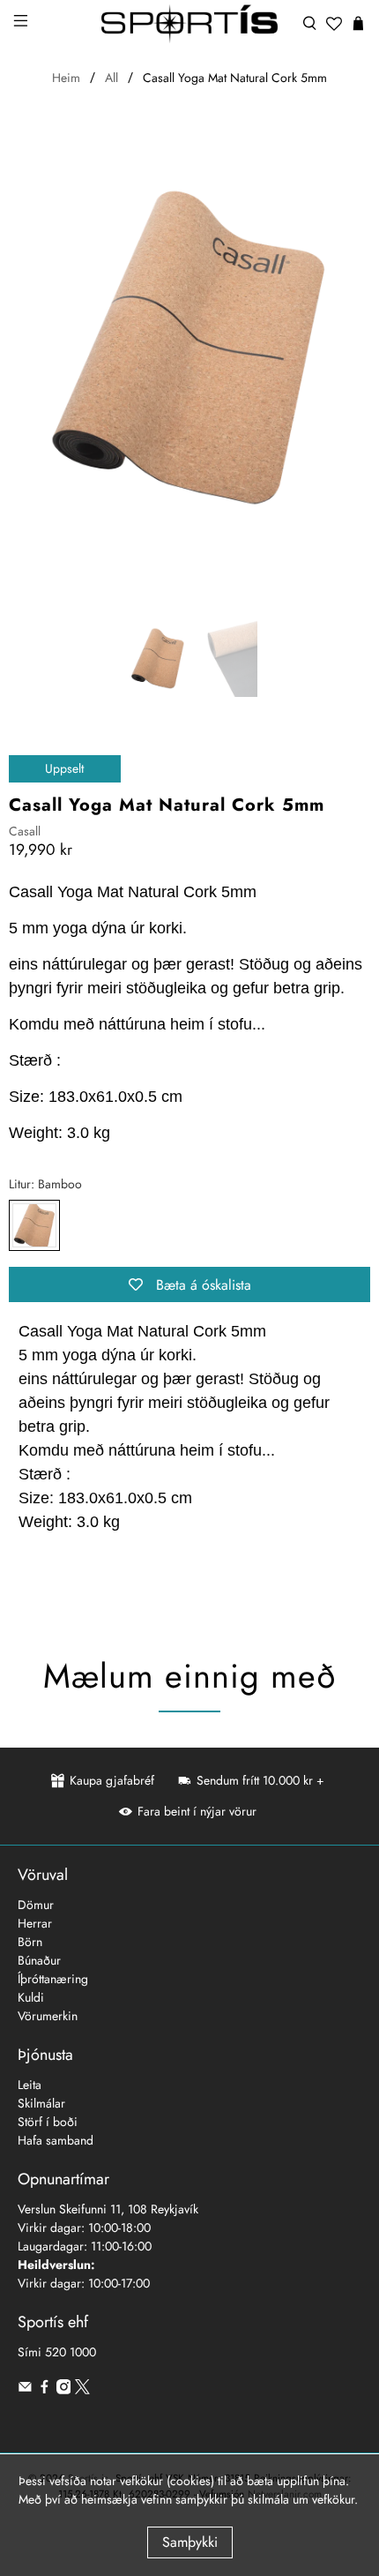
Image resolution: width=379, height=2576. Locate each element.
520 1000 (71, 2352)
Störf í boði (48, 2122)
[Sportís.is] (190, 24)
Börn (30, 1942)
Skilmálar (41, 2103)
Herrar (35, 1923)
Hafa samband (56, 2140)
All (111, 78)
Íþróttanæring (53, 1979)
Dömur (36, 1905)
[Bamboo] (34, 1225)
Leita (30, 2085)
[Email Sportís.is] (25, 2390)
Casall (25, 831)
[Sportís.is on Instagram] (64, 2390)
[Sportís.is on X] (82, 2390)
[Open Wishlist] (334, 24)
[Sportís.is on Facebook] (45, 2390)
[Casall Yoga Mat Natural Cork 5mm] (189, 346)
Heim (66, 78)
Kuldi (31, 1997)
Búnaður (39, 1960)
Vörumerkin (48, 2016)
